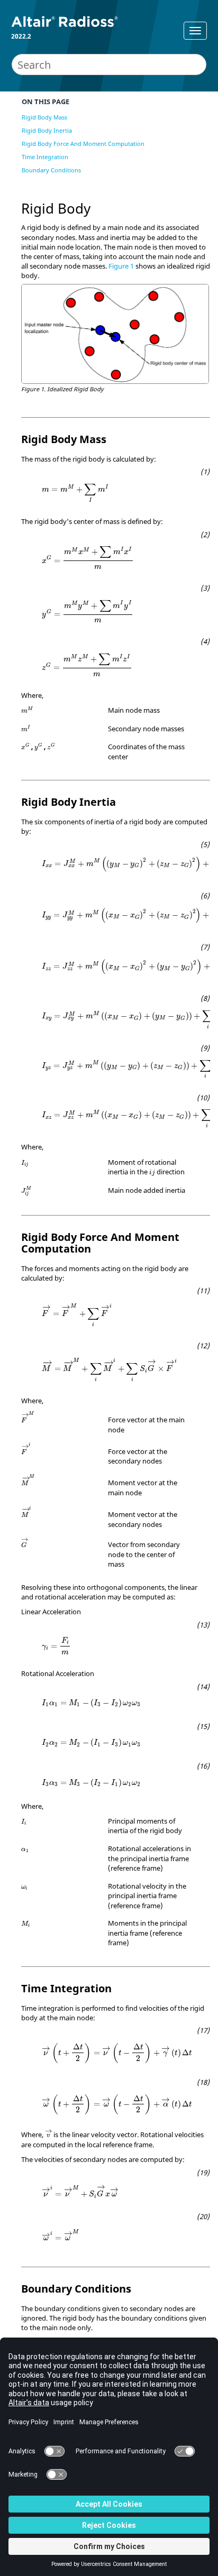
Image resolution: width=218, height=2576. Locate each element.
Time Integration (45, 157)
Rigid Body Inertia (47, 130)
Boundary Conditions (51, 170)
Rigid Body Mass (44, 117)
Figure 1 (121, 266)
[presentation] (75, 493)
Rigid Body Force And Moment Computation (83, 144)
